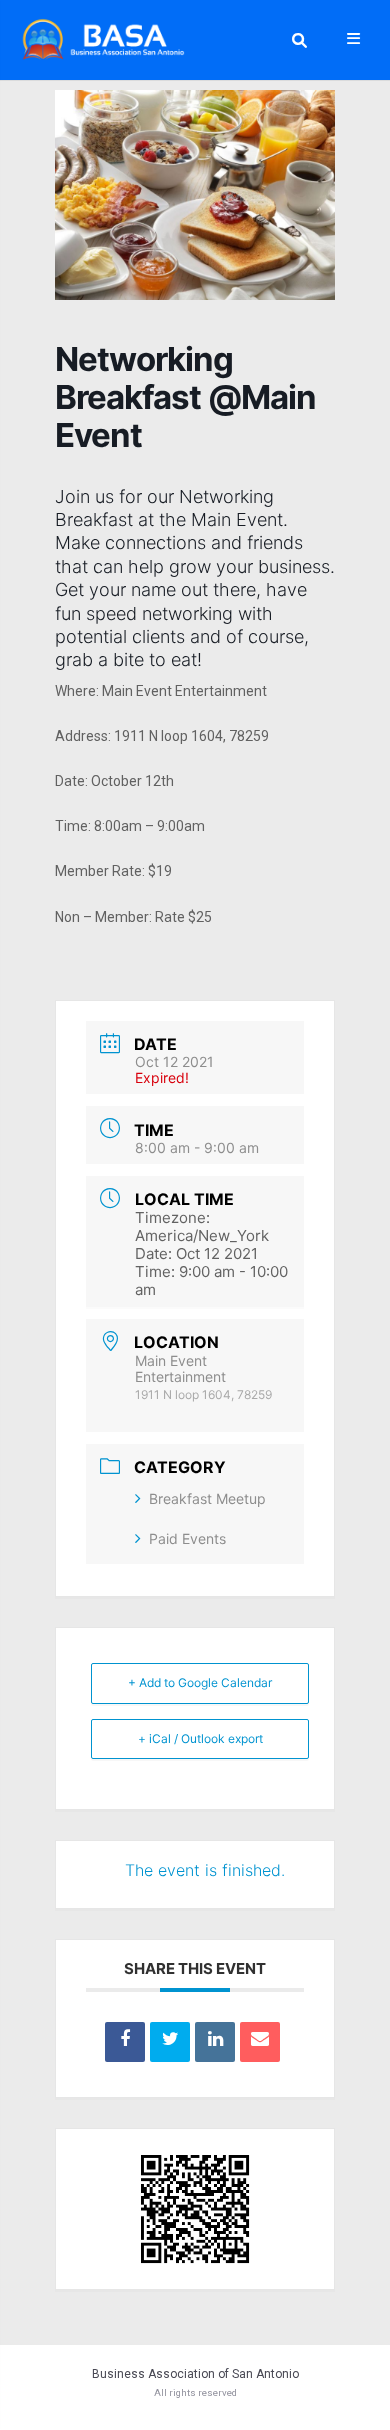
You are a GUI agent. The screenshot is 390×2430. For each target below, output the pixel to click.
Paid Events (187, 1538)
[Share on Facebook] (125, 2042)
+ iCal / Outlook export (200, 1738)
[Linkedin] (215, 2042)
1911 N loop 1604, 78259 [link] (191, 736)
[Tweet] (170, 2042)
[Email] (260, 2042)
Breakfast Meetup (207, 1498)
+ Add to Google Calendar (200, 1682)
